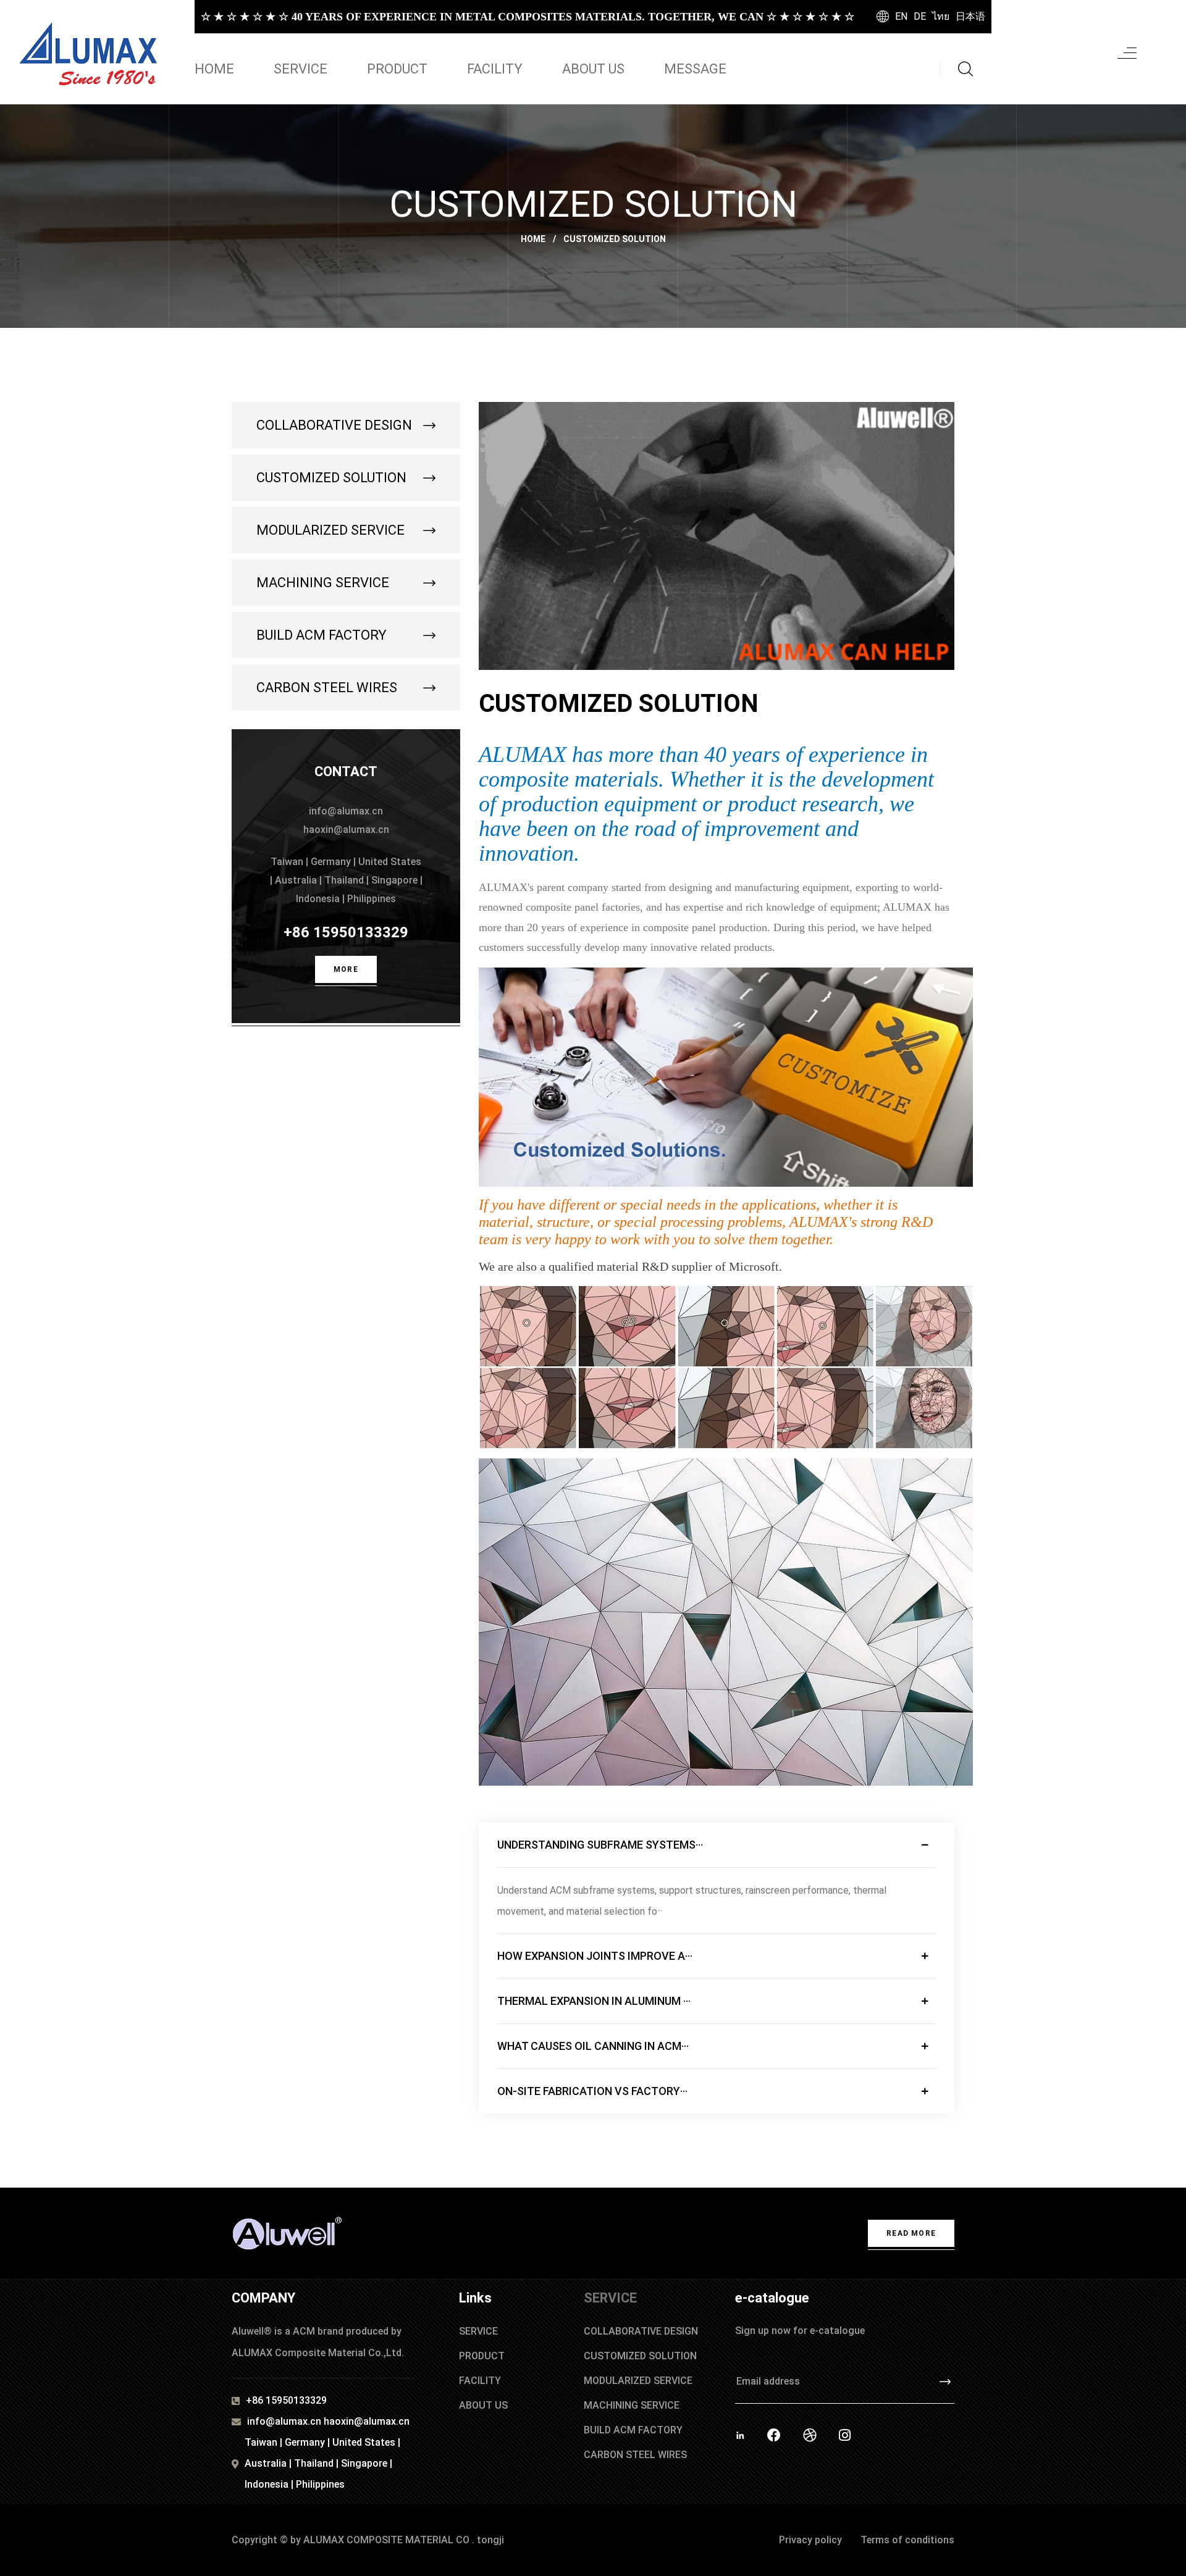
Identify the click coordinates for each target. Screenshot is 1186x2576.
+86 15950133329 (346, 932)
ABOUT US (593, 69)
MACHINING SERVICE (323, 583)
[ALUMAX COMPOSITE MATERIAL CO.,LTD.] (91, 52)
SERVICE (301, 69)
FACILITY (495, 69)
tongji (490, 2540)
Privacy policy (810, 2540)
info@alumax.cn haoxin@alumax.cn (328, 2421)
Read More (911, 2233)
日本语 (970, 16)
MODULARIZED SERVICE (330, 530)
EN (901, 16)
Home (214, 69)
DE (920, 16)
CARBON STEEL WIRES (327, 688)
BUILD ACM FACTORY (322, 635)
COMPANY (263, 2298)
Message (695, 69)
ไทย (941, 16)
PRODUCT (397, 69)
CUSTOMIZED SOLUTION (331, 478)
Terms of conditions (907, 2540)
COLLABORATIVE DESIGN (334, 425)
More (346, 969)
